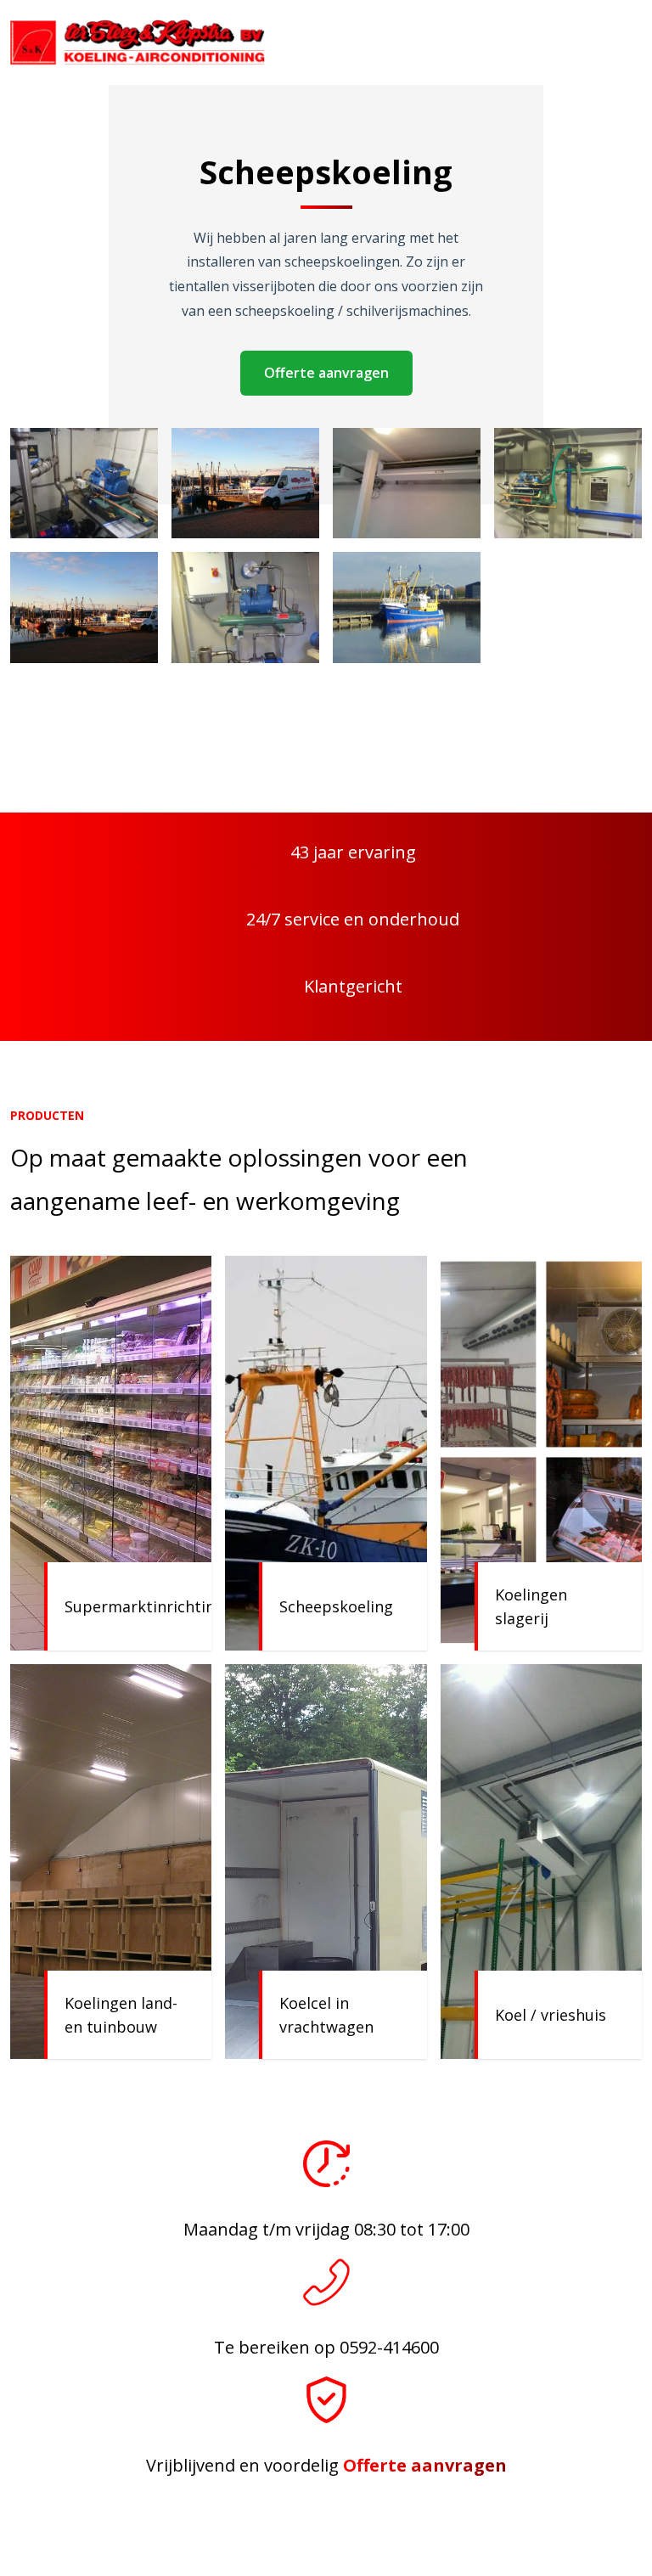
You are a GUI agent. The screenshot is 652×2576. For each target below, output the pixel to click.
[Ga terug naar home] (138, 42)
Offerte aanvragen (326, 373)
